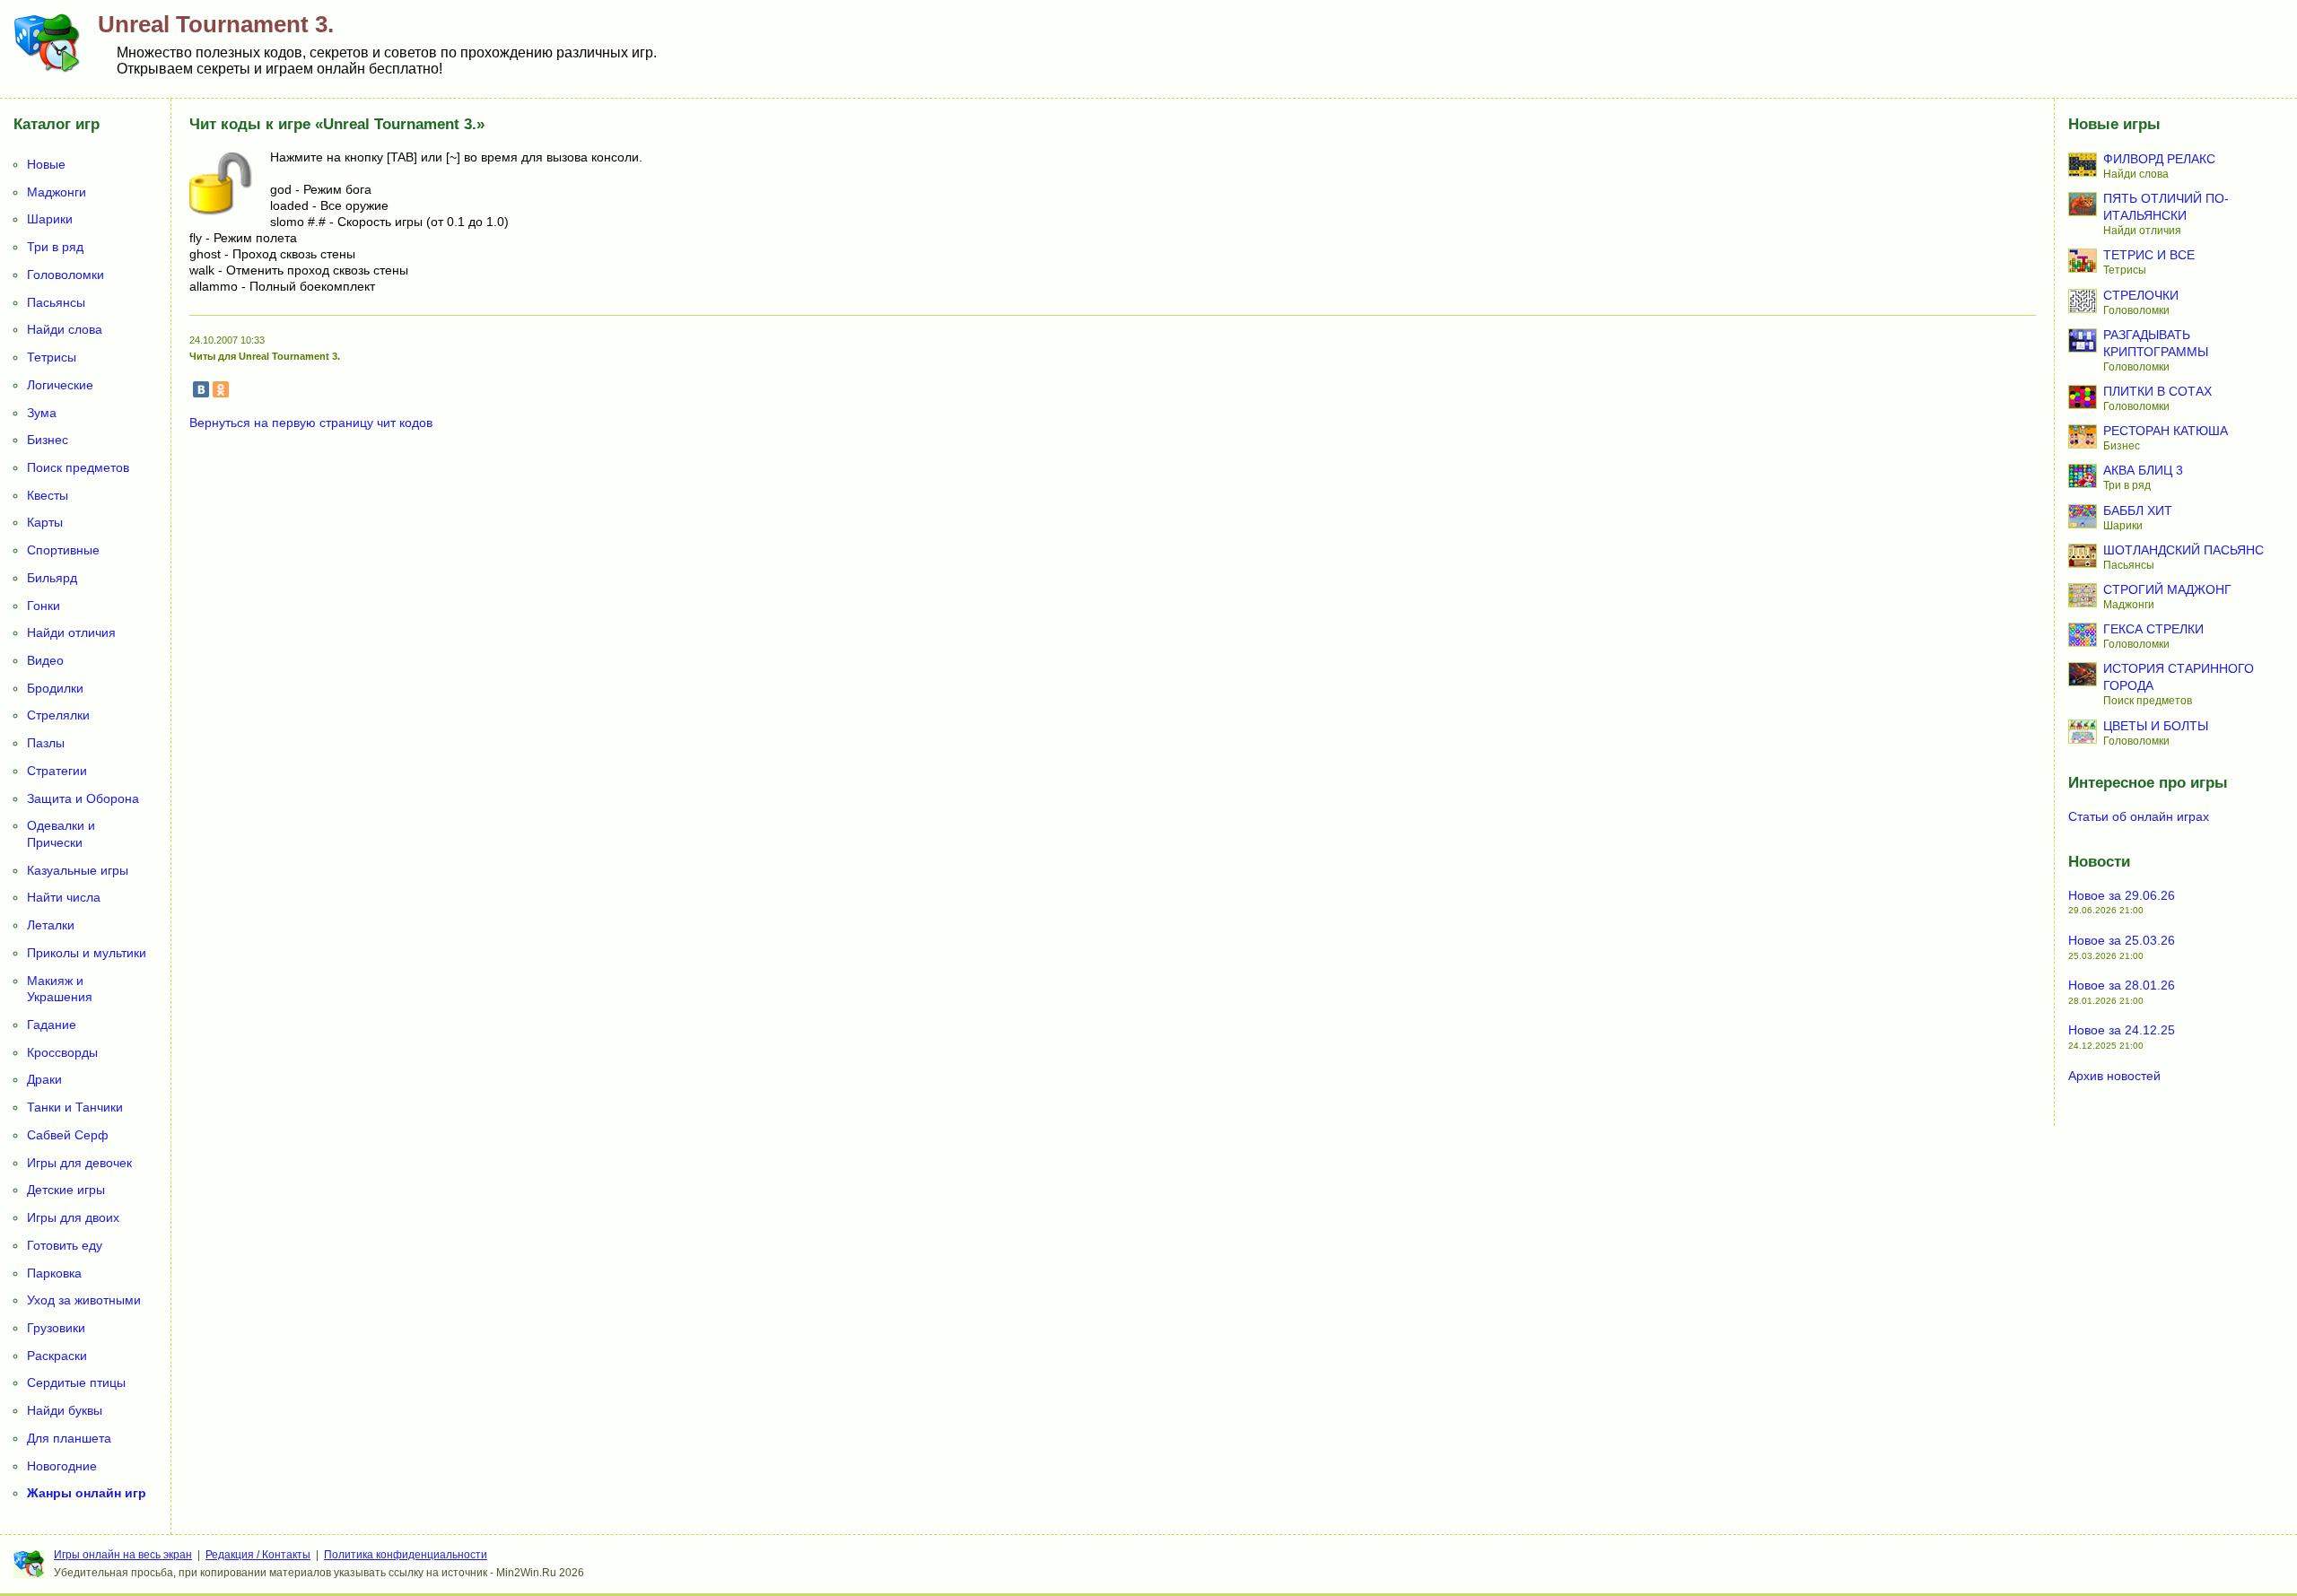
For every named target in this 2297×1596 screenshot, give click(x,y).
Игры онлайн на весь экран (123, 1555)
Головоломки (66, 275)
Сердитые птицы (76, 1382)
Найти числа (64, 897)
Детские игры (66, 1190)
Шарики (50, 219)
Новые (46, 164)
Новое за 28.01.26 (2122, 985)
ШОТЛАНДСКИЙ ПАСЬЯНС (2183, 550)
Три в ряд (55, 247)
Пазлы (46, 743)
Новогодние (62, 1466)
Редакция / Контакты (258, 1555)
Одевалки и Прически (61, 834)
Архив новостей (2114, 1076)
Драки (44, 1079)
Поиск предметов (78, 467)
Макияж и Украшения (60, 989)
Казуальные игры (78, 870)
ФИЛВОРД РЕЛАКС (2159, 159)
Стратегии (57, 771)
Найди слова (65, 329)
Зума (42, 413)
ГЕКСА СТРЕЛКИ (2153, 629)
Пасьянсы (56, 302)
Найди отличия (71, 632)
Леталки (51, 925)
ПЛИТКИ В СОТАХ (2157, 391)
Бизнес (48, 440)
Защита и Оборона (83, 798)
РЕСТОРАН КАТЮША (2166, 431)
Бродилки (55, 688)
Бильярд (52, 578)
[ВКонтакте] (201, 389)
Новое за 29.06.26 (2122, 895)
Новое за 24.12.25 (2122, 1030)
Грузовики (56, 1328)
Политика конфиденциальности (406, 1555)
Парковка (54, 1273)
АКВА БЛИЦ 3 (2143, 470)
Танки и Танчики (75, 1107)
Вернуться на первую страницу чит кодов (311, 423)
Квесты (48, 495)
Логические (60, 385)
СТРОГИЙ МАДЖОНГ (2167, 589)
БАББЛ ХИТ (2138, 510)
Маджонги (57, 192)
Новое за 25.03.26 (2122, 940)
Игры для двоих (73, 1217)
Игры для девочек (79, 1163)
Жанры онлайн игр (87, 1493)
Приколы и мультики (87, 953)
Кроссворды (62, 1052)
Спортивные (63, 550)
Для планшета (69, 1438)
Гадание (52, 1025)
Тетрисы (52, 357)
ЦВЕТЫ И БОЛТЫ (2156, 726)
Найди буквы (65, 1410)
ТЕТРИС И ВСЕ (2149, 255)
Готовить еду (65, 1245)
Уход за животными (84, 1300)
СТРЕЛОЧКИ (2141, 295)
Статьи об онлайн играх (2139, 816)
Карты (45, 522)
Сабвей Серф (68, 1135)
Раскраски (57, 1356)
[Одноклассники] (221, 389)
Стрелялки (58, 715)
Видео (45, 660)
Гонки (44, 606)
